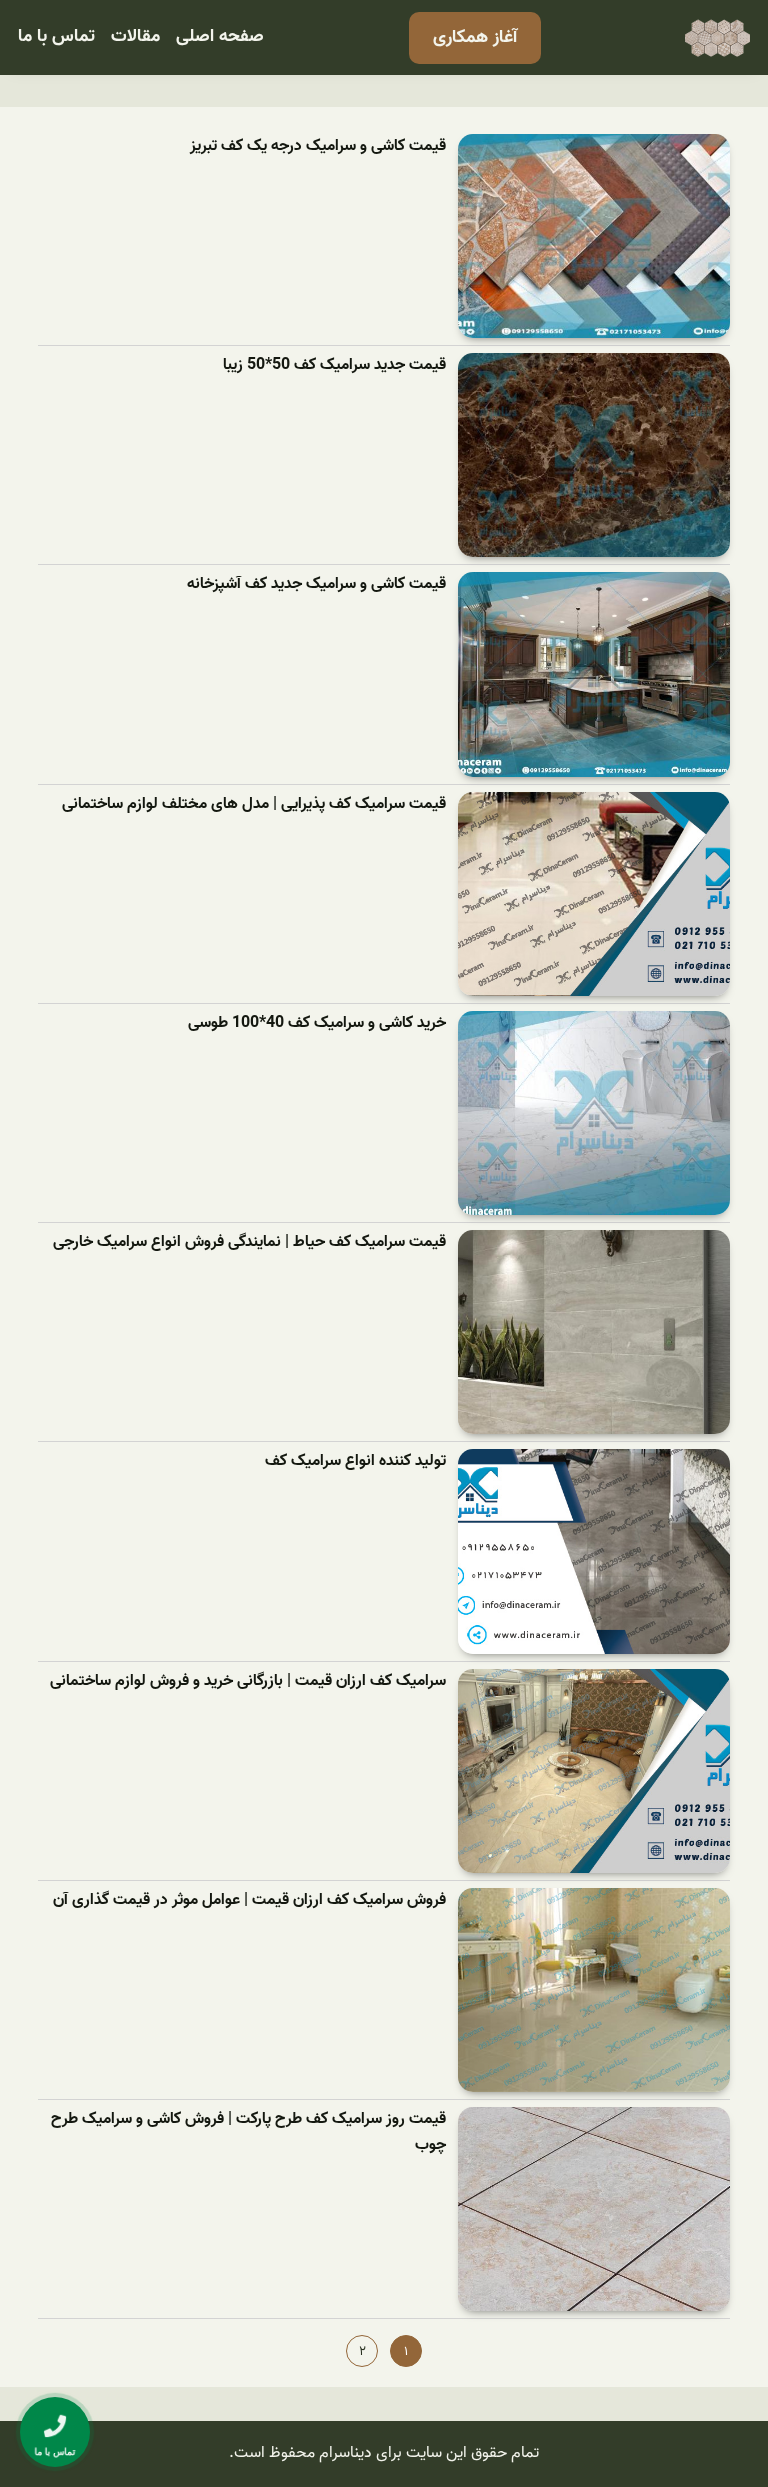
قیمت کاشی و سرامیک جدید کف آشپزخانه (316, 584)
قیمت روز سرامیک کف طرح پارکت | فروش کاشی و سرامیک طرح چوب (248, 2132)
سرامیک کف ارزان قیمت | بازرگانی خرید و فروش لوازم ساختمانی (248, 1681)
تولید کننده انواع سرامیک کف (355, 1461)
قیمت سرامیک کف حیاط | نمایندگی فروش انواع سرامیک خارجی (249, 1242)
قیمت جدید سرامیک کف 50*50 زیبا (334, 365)
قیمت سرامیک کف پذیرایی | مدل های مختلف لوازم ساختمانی (254, 804)
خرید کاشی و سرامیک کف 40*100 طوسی (317, 1023)
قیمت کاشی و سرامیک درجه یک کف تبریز (318, 146)
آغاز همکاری (475, 37)
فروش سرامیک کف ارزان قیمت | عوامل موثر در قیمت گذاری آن (249, 1900)
